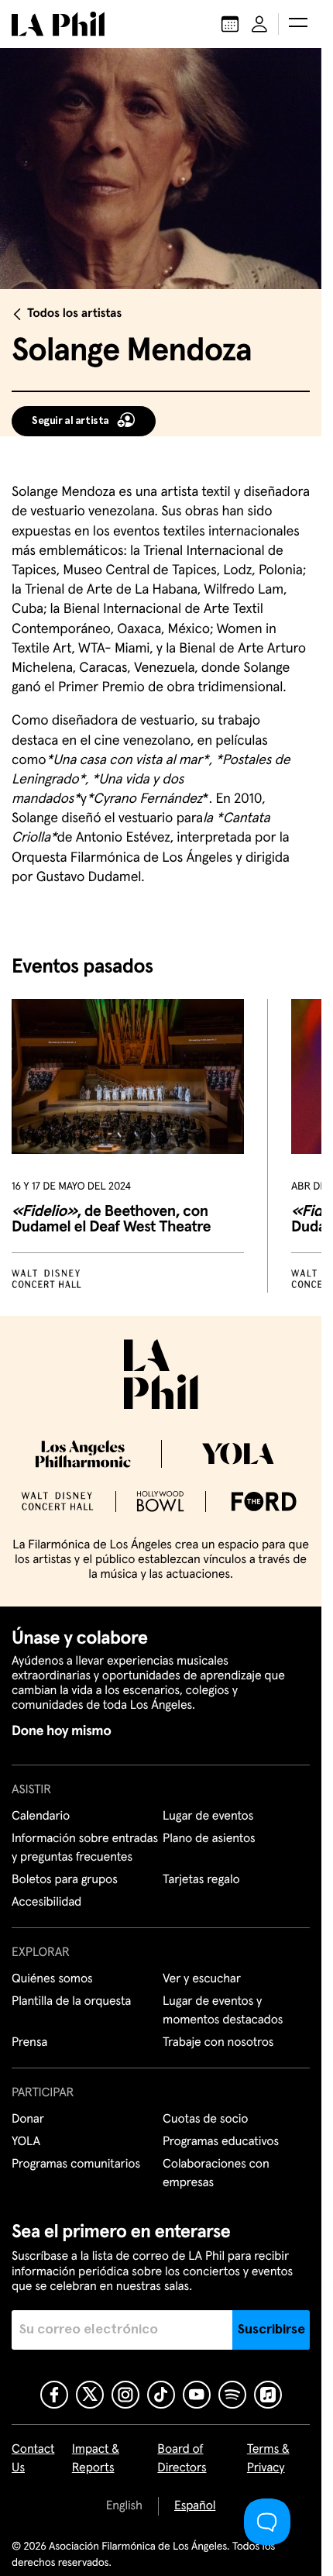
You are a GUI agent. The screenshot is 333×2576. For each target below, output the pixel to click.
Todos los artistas (74, 314)
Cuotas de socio (205, 2120)
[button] (298, 24)
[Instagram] (125, 2395)
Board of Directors (182, 2459)
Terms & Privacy (268, 2459)
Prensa (29, 2043)
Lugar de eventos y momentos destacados (223, 2011)
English (124, 2506)
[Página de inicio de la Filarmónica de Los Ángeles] (58, 24)
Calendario (41, 1817)
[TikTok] (161, 2395)
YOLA (26, 2142)
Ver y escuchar (202, 1979)
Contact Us (33, 2459)
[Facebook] (54, 2395)
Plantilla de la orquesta (71, 2002)
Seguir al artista (70, 421)
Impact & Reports (96, 2459)
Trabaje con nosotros (218, 2043)
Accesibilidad (46, 1903)
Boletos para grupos (65, 1880)
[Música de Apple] (268, 2395)
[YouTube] (197, 2395)
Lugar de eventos (208, 1817)
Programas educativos (221, 2142)
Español (195, 2506)
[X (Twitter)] (90, 2395)
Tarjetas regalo (201, 1880)
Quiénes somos (52, 1979)
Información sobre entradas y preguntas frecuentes (85, 1848)
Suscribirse (271, 2330)
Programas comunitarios (76, 2164)
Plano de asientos (209, 1839)
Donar (28, 2120)
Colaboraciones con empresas (216, 2174)
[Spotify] (232, 2395)
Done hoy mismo (61, 1731)
